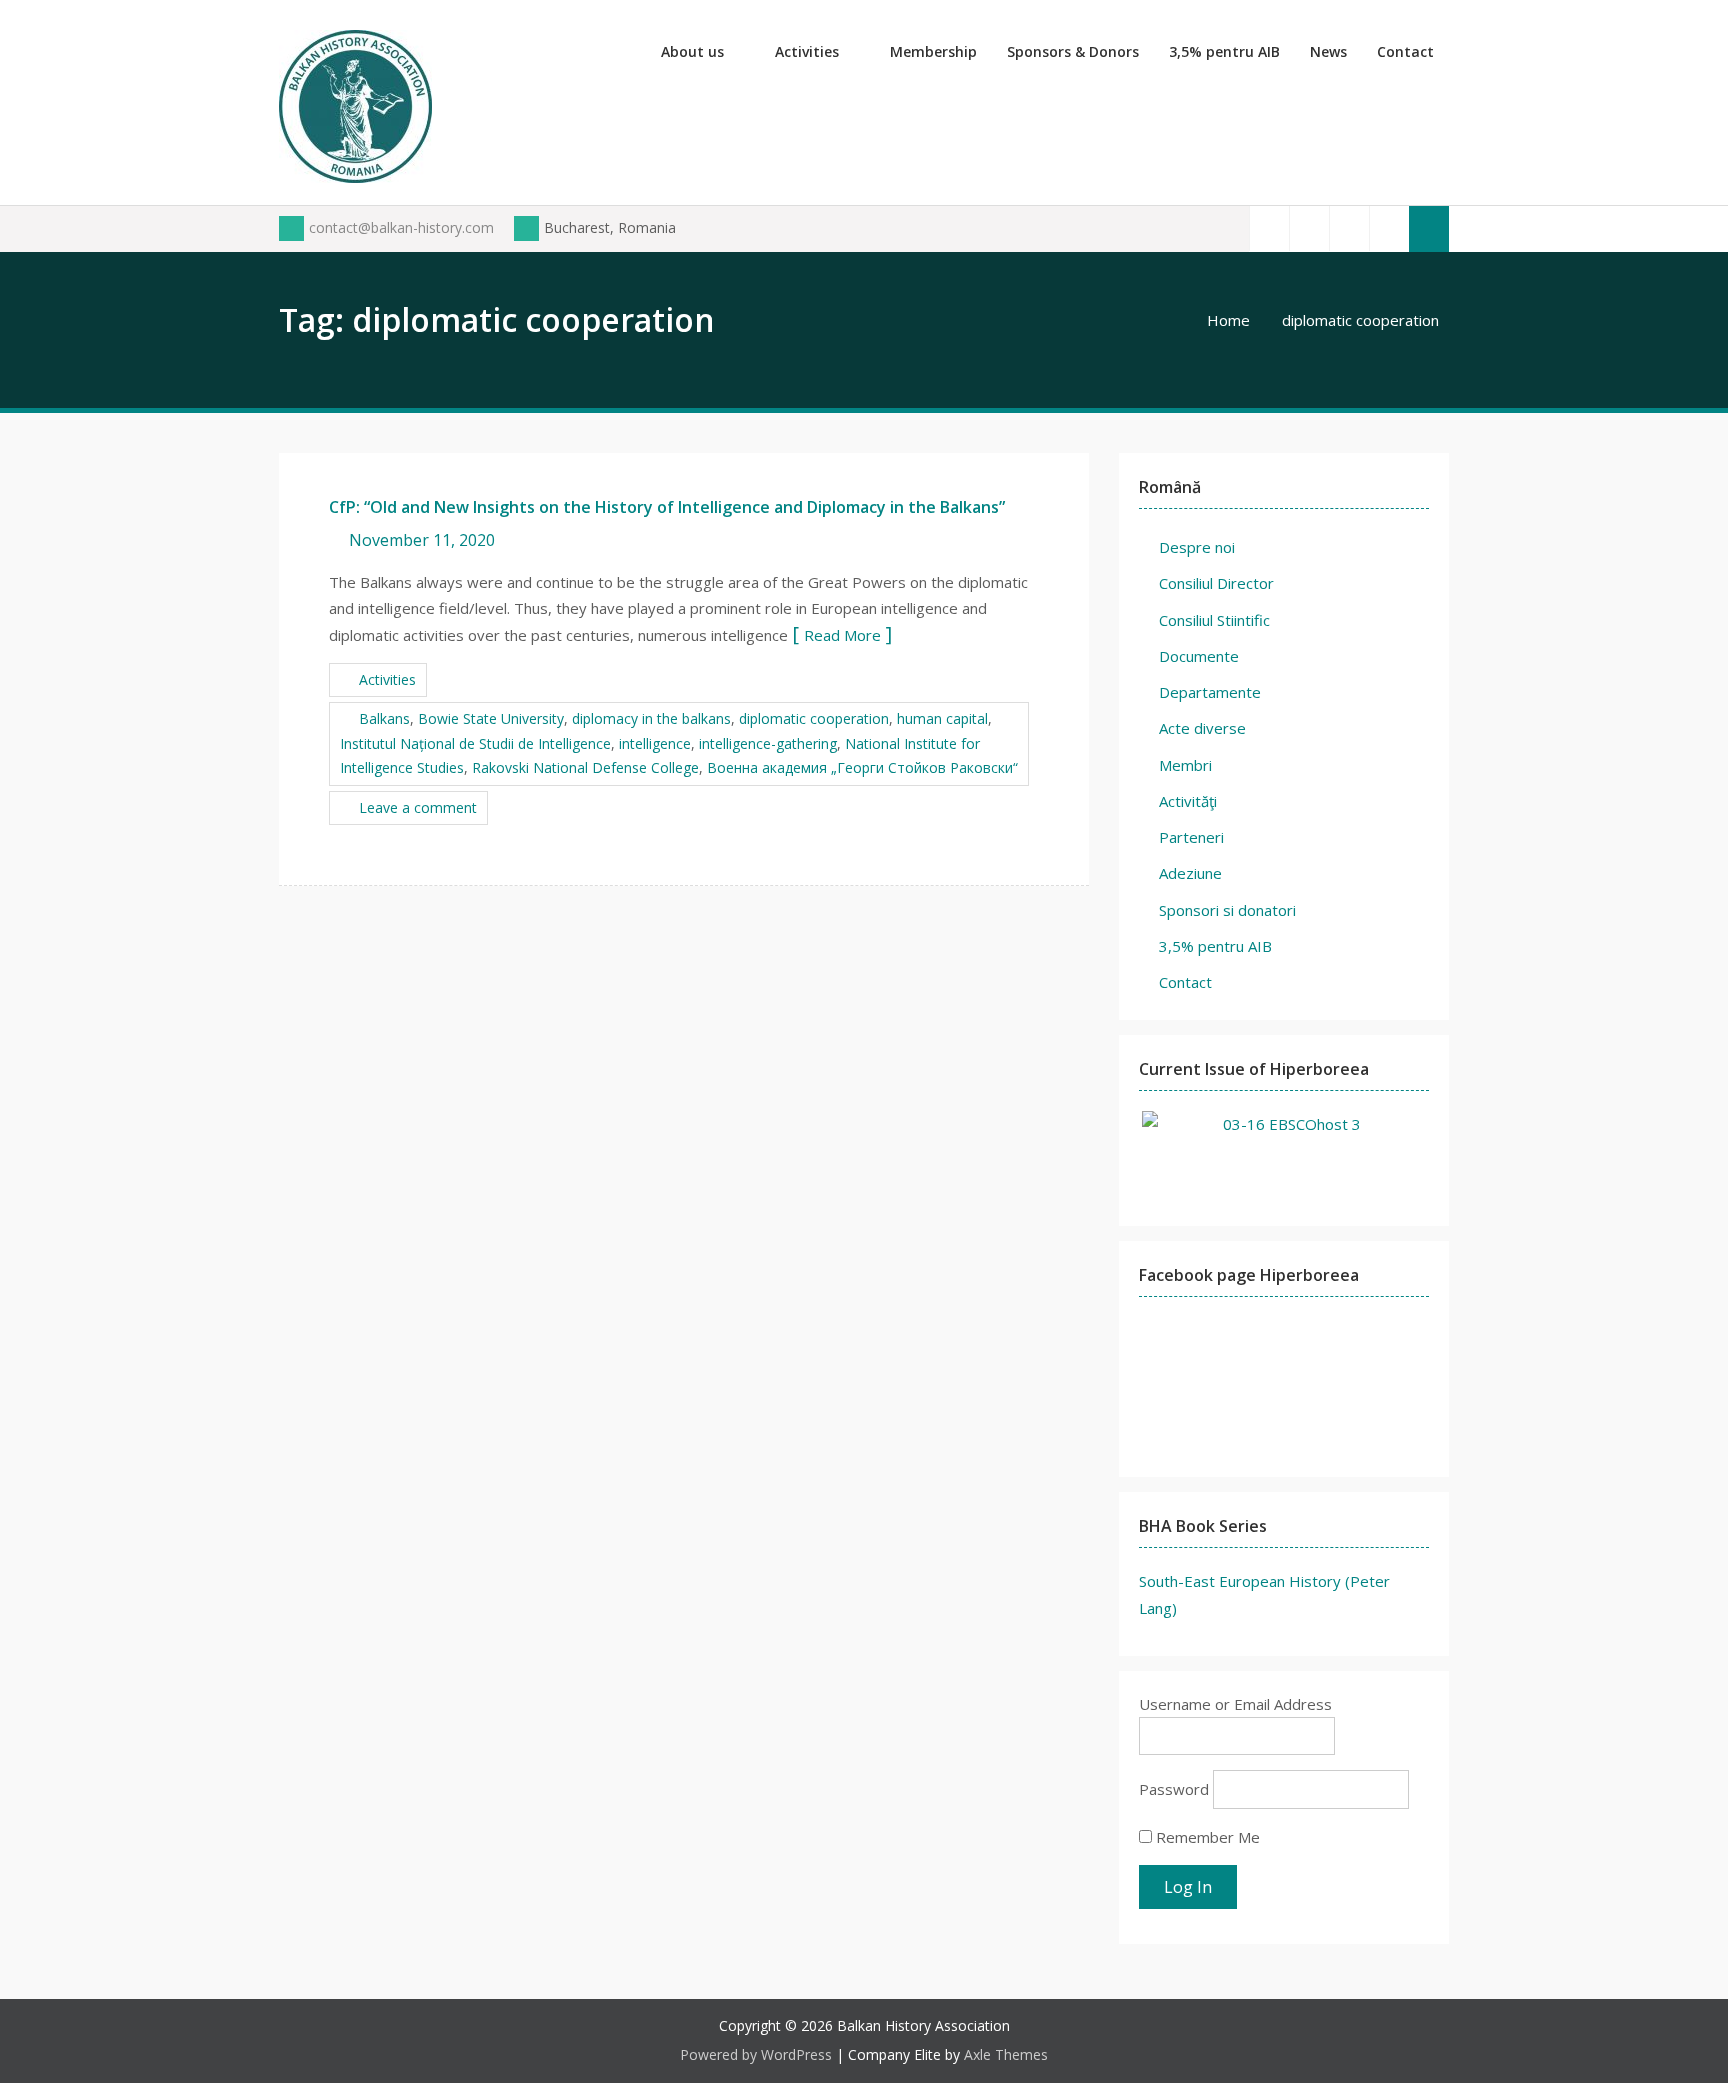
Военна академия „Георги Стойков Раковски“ (862, 767)
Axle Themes (1006, 2054)
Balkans (384, 718)
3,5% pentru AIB (1224, 51)
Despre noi (1197, 547)
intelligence (655, 743)
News (1328, 51)
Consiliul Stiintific (1214, 620)
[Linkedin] (1389, 228)
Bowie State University (491, 718)
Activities (807, 51)
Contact (1405, 51)
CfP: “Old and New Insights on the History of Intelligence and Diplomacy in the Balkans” (667, 507)
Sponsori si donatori (1227, 910)
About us (692, 51)
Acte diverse (1202, 728)
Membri (1185, 765)
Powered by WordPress (756, 2054)
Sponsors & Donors (1073, 51)
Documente (1199, 656)
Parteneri (1191, 837)
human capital (942, 718)
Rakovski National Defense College (585, 767)
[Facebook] (1269, 228)
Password (1174, 1789)
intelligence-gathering (768, 743)
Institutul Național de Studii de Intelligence (475, 743)
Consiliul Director (1216, 583)
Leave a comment (418, 807)
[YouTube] (1349, 228)
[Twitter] (1309, 228)
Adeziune (1190, 873)
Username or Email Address (1235, 1704)
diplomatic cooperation (814, 718)
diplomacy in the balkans (651, 718)
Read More (842, 635)
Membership (933, 51)
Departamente (1210, 692)
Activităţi (1188, 801)
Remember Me (1206, 1837)
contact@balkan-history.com (401, 227)
